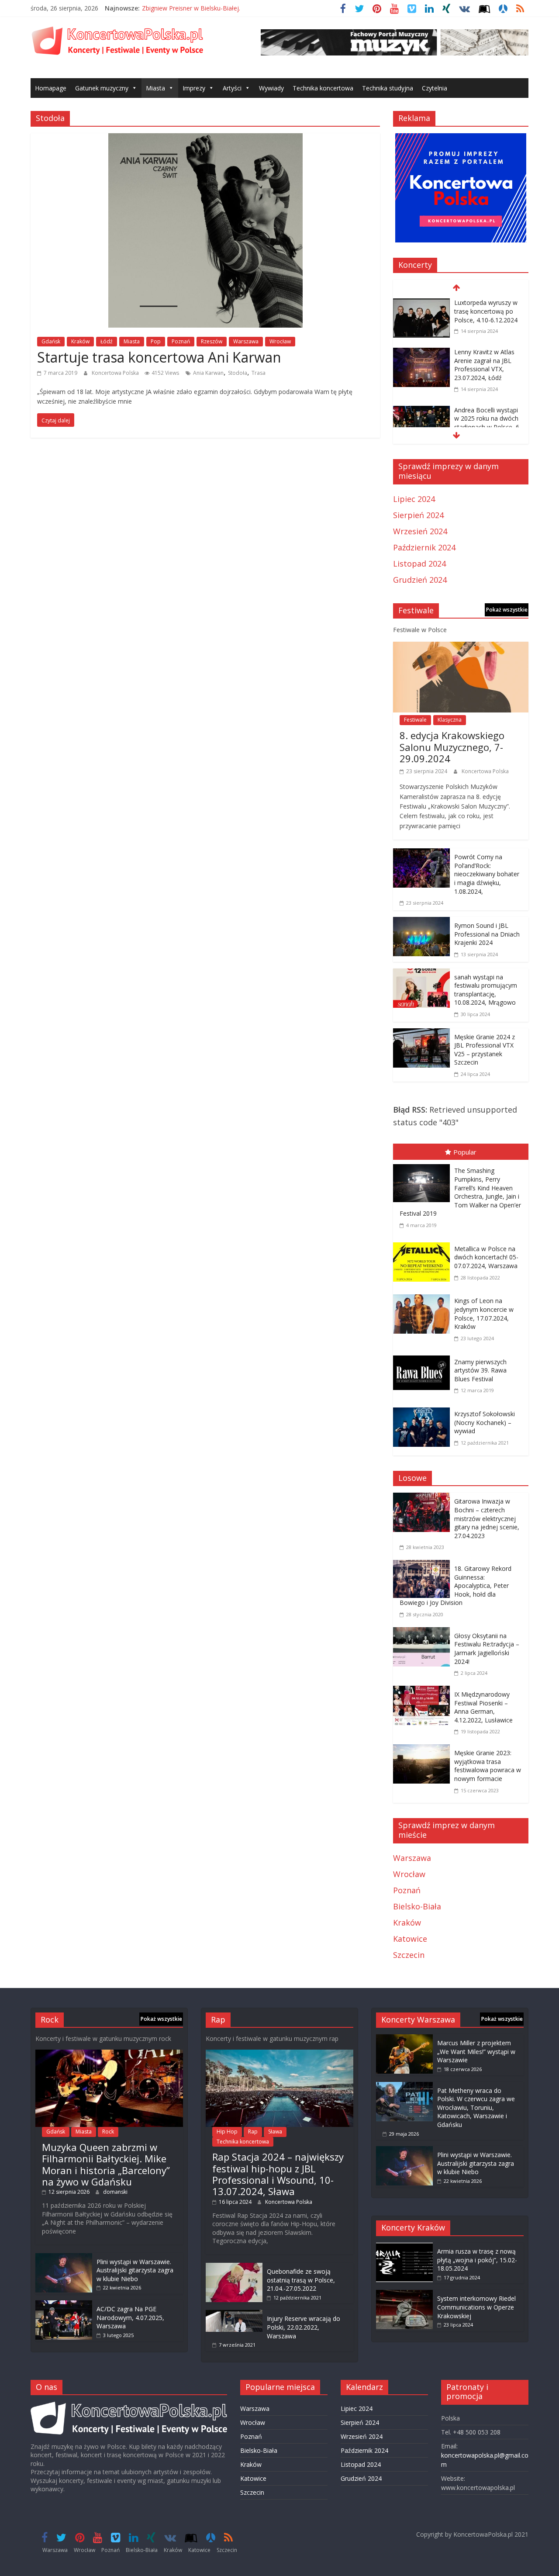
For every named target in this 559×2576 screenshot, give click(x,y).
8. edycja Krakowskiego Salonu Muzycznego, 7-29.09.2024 (452, 747)
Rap (253, 2132)
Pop (156, 341)
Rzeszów (212, 341)
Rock (108, 2132)
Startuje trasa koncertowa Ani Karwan (159, 357)
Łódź (107, 341)
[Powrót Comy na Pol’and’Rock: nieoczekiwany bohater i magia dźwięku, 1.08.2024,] (421, 854)
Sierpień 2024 (418, 515)
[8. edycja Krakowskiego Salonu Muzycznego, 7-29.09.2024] (461, 648)
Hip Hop (227, 2132)
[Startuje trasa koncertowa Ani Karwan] (205, 139)
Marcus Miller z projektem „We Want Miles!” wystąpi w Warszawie (476, 2051)
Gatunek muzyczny (102, 88)
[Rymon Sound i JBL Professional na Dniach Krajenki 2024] (421, 923)
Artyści (232, 88)
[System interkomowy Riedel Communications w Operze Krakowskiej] (404, 2294)
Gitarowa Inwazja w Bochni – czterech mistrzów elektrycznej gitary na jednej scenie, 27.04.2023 (487, 1518)
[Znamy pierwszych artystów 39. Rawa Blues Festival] (424, 1357)
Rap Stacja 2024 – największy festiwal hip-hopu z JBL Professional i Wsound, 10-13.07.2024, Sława (278, 2174)
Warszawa (246, 341)
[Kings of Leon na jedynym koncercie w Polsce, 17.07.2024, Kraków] (424, 1296)
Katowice (410, 1939)
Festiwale (415, 720)
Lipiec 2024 (414, 499)
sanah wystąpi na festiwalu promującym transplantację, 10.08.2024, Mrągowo (486, 990)
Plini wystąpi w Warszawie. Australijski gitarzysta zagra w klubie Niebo (135, 2270)
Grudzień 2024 (420, 580)
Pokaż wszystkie (507, 610)
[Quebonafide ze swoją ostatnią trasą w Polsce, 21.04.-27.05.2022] (234, 2267)
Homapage (51, 88)
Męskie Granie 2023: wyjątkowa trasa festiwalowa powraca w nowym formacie (488, 1766)
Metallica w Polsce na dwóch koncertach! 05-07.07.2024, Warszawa (486, 1257)
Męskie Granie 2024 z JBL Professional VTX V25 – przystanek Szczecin (485, 1050)
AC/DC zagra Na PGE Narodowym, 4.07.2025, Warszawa (130, 2317)
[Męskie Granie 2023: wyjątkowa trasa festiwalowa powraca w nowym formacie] (424, 1750)
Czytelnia (435, 88)
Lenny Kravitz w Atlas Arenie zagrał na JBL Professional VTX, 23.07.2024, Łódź (484, 365)
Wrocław (280, 341)
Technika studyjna (388, 88)
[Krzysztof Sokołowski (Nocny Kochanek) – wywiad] (424, 1409)
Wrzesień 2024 (420, 531)
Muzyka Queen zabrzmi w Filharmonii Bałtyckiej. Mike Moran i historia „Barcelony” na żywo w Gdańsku (106, 2164)
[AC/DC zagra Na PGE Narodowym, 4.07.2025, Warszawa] (64, 2305)
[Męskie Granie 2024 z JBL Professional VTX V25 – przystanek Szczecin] (421, 1034)
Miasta (155, 88)
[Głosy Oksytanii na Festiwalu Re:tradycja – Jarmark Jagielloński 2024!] (424, 1633)
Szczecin (409, 1955)
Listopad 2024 (419, 564)
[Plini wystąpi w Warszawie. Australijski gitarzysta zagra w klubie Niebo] (64, 2257)
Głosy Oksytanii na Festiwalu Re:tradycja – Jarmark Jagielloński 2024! (487, 1649)
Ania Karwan (208, 373)
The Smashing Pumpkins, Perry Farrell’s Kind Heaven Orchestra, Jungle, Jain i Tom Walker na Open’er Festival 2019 (460, 1192)
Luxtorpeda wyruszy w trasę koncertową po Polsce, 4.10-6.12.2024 (486, 311)
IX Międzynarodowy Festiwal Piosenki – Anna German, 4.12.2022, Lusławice (483, 1707)
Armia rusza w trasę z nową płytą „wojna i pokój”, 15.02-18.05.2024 (477, 2260)
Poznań (181, 341)
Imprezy (194, 88)
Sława (275, 2132)
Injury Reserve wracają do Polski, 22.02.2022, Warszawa (304, 2327)
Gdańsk (51, 341)
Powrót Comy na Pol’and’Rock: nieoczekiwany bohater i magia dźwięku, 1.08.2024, (487, 874)
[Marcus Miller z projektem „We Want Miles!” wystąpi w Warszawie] (404, 2038)
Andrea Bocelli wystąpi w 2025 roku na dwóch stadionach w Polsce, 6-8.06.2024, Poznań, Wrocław (488, 427)
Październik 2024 (424, 547)
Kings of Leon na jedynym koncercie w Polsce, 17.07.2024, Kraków (484, 1314)
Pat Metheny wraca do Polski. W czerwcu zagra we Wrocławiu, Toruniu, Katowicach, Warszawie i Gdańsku (476, 2107)
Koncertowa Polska (116, 373)
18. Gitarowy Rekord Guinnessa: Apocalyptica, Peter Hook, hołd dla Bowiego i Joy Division (455, 1585)
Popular (465, 1152)
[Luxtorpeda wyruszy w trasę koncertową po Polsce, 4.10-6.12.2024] (421, 304)
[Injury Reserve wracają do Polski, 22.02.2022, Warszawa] (234, 2314)
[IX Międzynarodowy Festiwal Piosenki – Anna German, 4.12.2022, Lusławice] (424, 1692)
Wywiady (271, 88)
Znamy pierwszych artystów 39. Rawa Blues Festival (480, 1370)
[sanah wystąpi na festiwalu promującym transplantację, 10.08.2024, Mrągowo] (421, 975)
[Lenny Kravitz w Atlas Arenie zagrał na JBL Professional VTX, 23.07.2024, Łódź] (421, 353)
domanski (115, 2192)
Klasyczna (450, 720)
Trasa (259, 373)
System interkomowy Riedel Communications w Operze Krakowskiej (476, 2307)
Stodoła (238, 373)
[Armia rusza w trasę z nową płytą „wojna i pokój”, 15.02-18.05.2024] (404, 2247)
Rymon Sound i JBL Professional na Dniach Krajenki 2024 (487, 934)
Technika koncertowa (323, 88)
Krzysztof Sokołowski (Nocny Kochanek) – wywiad (485, 1422)
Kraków (80, 341)
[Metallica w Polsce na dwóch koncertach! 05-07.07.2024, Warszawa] (424, 1244)
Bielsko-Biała (417, 1906)
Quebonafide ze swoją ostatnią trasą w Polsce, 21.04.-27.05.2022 (301, 2280)
